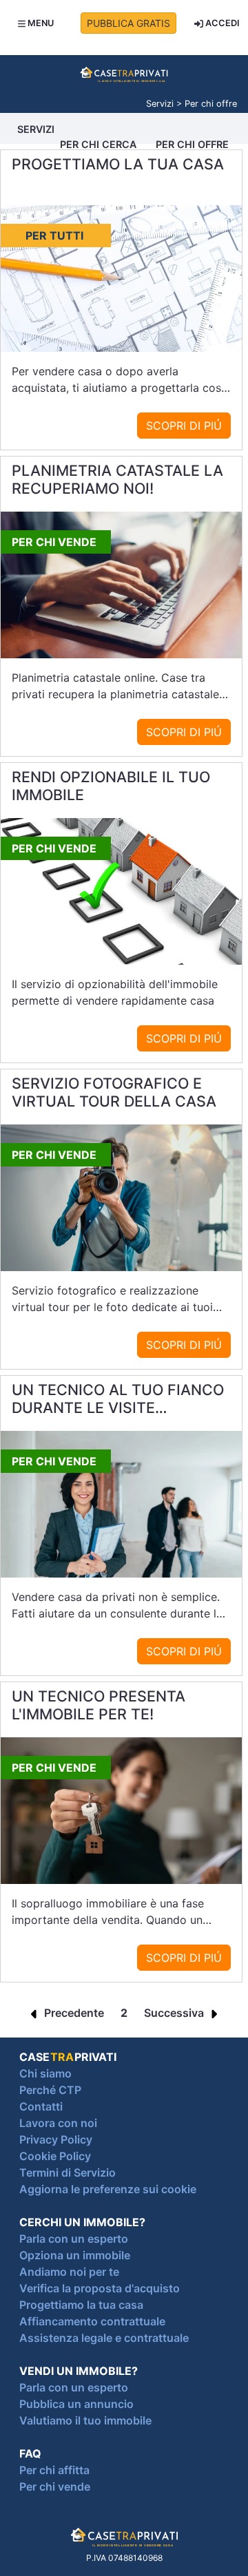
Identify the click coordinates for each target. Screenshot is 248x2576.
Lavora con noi (58, 2123)
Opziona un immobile (75, 2255)
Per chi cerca (98, 144)
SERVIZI (36, 129)
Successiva (175, 2013)
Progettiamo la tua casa (81, 2305)
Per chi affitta (54, 2470)
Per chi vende (55, 2486)
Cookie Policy (55, 2156)
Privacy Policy (56, 2139)
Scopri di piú (184, 426)
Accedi (221, 23)
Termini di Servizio (68, 2172)
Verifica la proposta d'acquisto (100, 2288)
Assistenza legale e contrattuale (104, 2338)
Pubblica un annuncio (76, 2404)
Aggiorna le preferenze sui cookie (108, 2189)
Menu (40, 23)
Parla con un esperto (74, 2239)
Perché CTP (50, 2090)
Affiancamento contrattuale (92, 2321)
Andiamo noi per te (69, 2272)
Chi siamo (45, 2073)
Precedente (73, 2013)
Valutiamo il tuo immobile (85, 2420)
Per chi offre (192, 144)
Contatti (41, 2106)
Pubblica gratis (128, 23)
